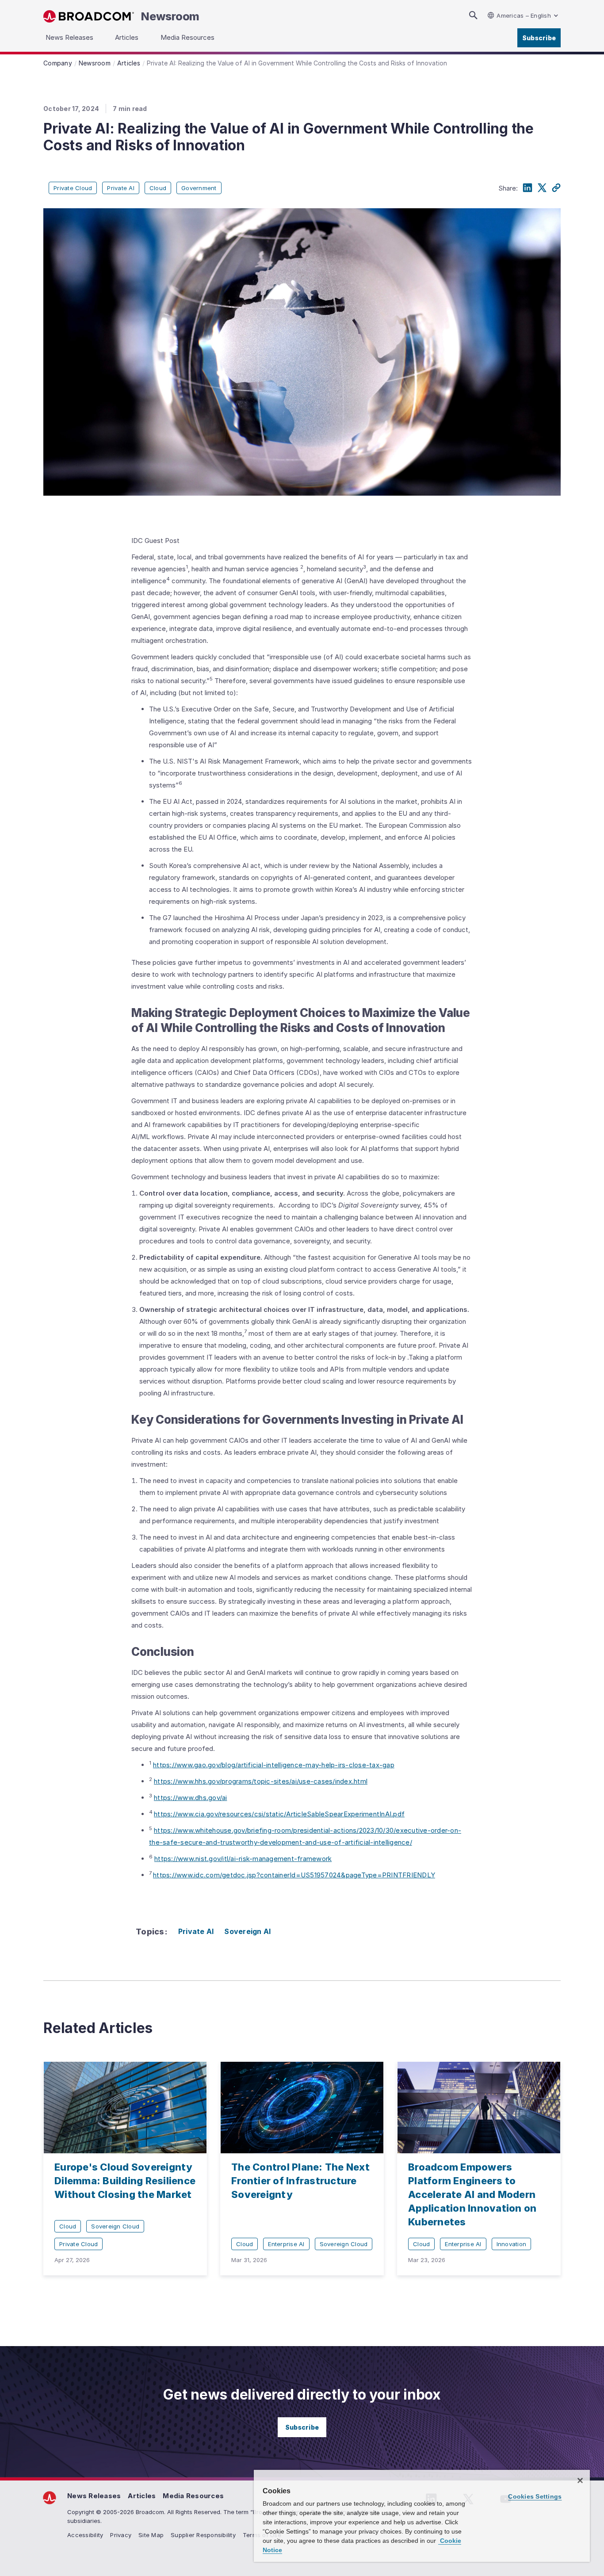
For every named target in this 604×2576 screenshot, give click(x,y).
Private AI (196, 1931)
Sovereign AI (247, 1931)
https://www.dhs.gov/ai (191, 1798)
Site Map (151, 2535)
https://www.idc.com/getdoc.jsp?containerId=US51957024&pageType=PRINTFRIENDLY (294, 1875)
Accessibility (85, 2535)
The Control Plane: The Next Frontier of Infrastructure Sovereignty (300, 2181)
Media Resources (193, 2496)
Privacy (121, 2535)
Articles (142, 2496)
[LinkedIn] (528, 188)
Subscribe (539, 38)
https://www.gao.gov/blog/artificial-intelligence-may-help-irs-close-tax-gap (274, 1765)
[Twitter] (542, 188)
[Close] (580, 2480)
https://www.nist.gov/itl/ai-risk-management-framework (243, 1859)
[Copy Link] (556, 188)
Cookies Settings (535, 2496)
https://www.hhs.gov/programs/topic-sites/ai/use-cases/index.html (261, 1781)
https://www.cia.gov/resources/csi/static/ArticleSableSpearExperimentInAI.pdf (279, 1814)
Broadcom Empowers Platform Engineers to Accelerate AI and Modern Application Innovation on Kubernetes (472, 2194)
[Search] (473, 15)
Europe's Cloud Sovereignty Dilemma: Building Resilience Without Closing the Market (125, 2181)
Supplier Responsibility (203, 2535)
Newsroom (170, 16)
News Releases (94, 2496)
